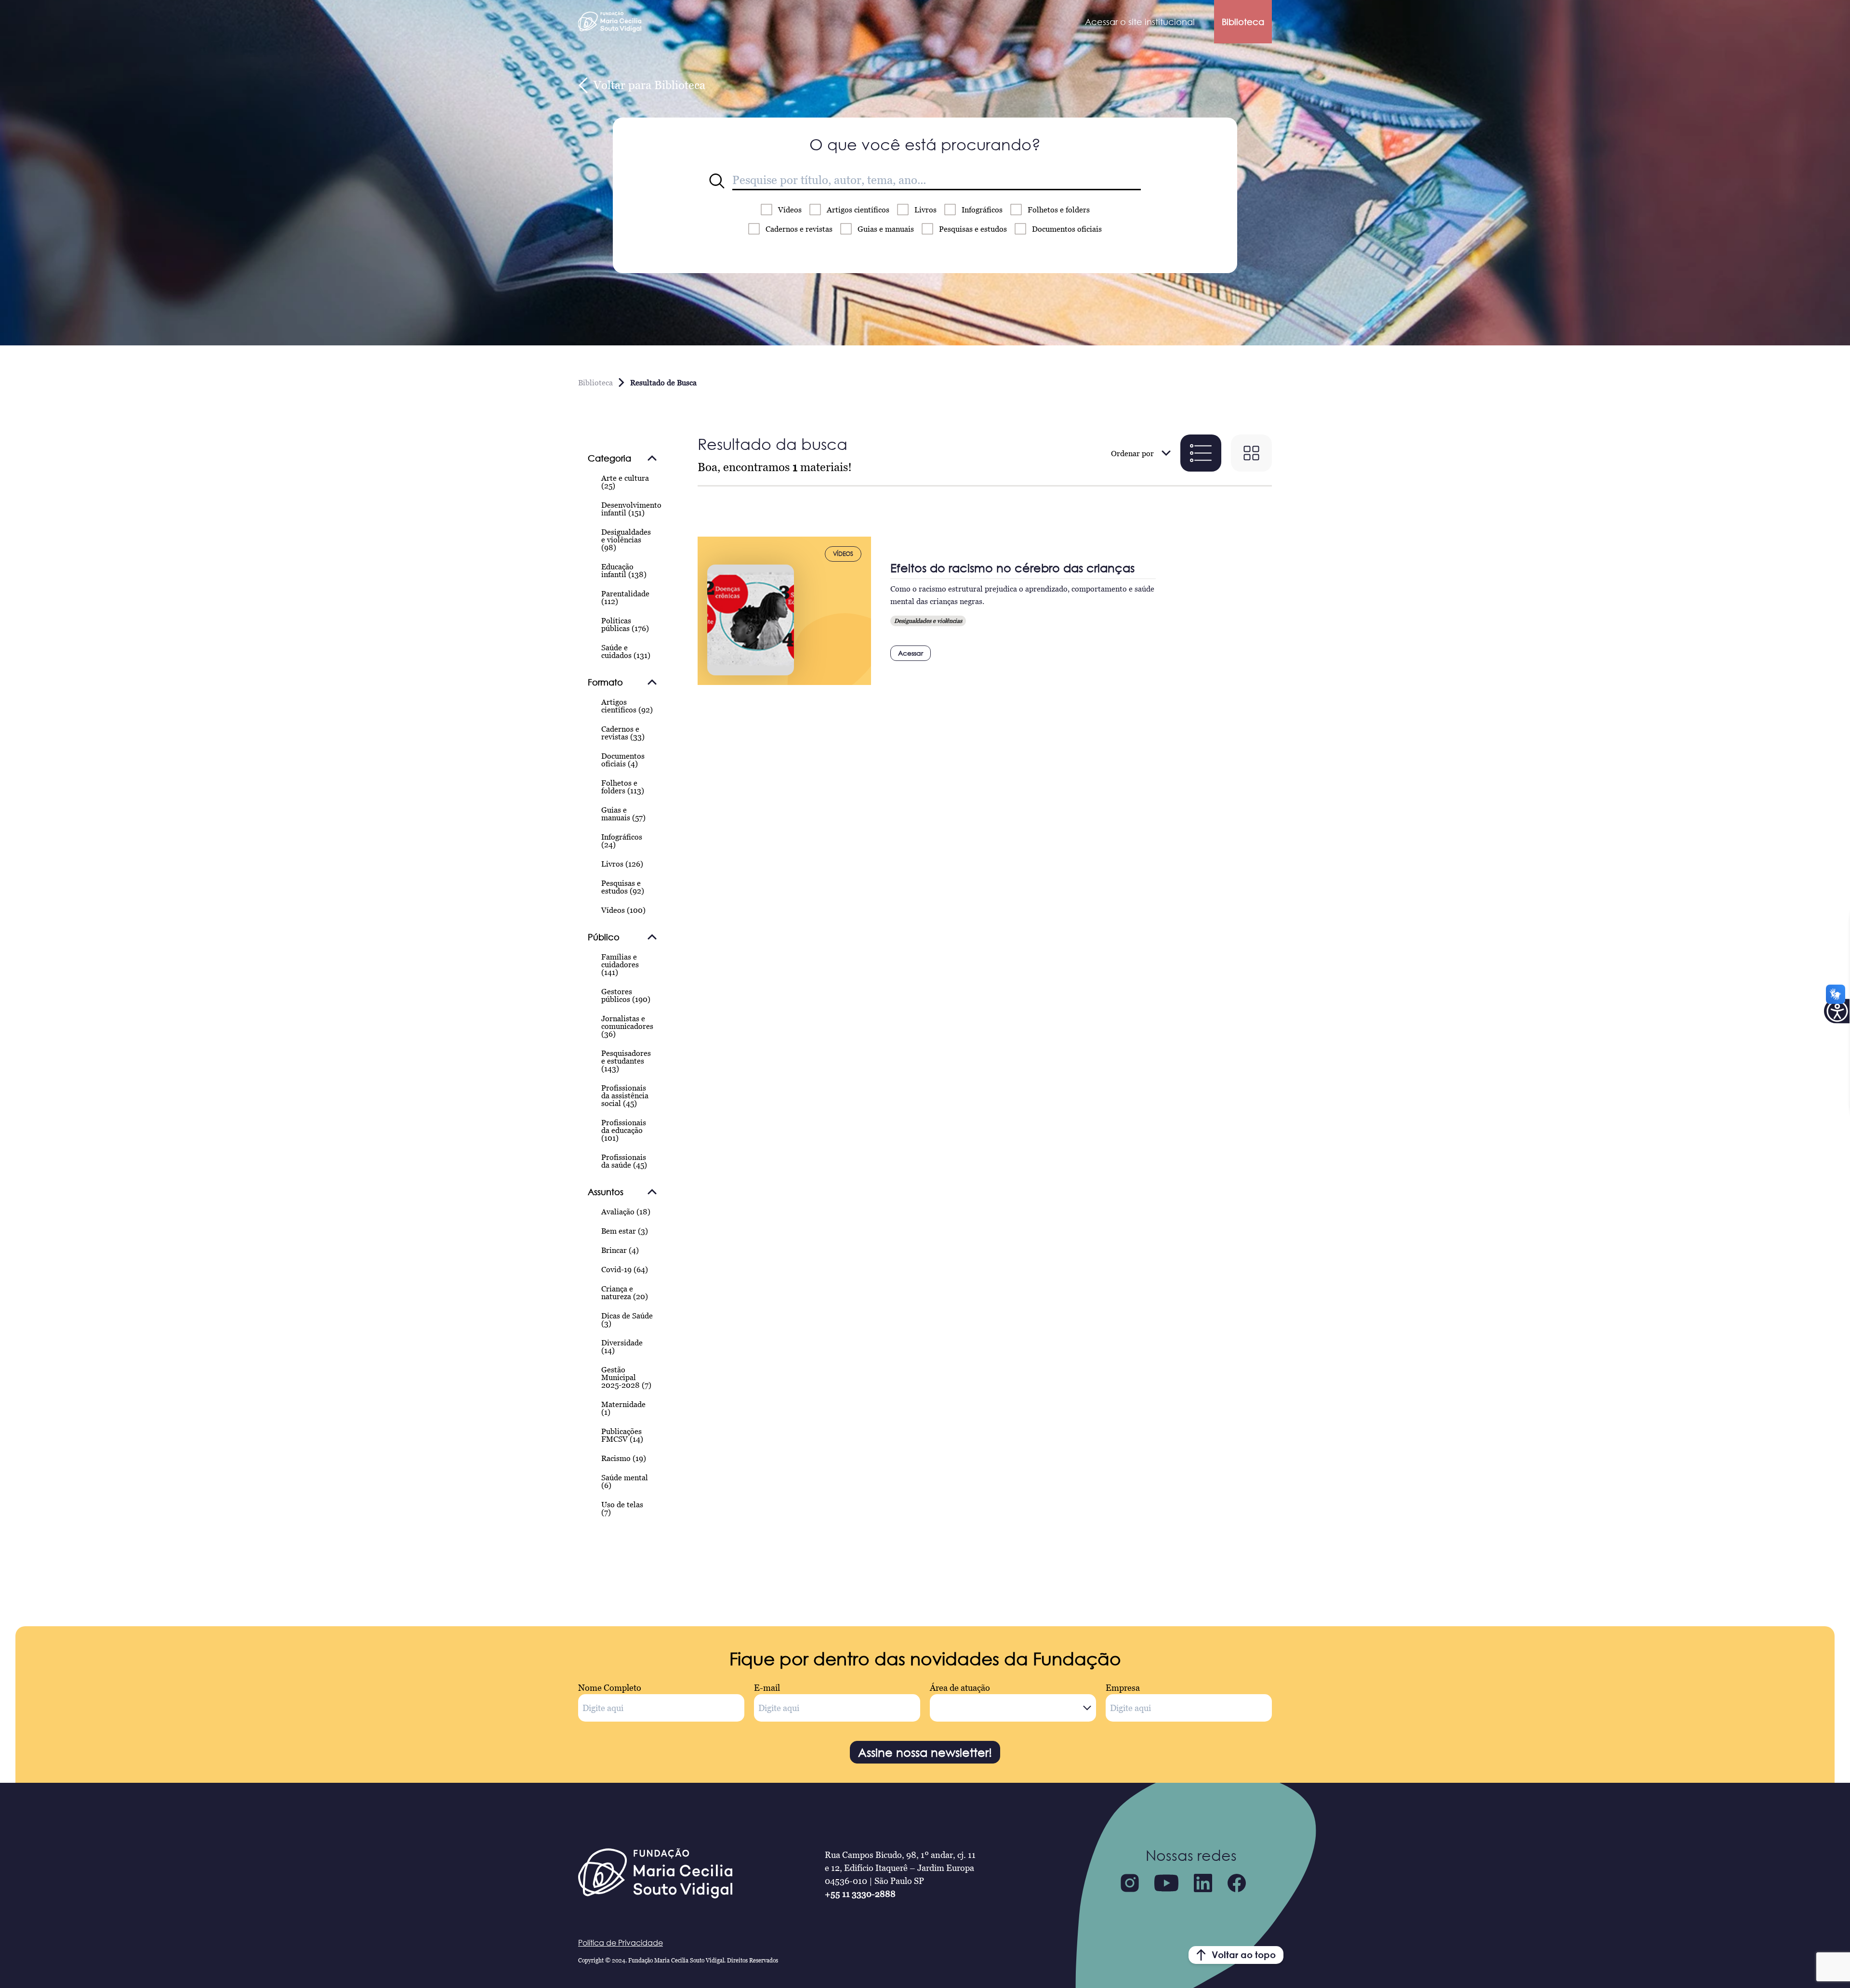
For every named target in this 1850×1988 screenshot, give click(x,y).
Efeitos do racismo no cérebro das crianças (1012, 568)
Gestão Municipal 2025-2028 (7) (626, 1377)
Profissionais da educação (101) (624, 1130)
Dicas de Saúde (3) (627, 1319)
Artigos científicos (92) (627, 706)
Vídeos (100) (623, 910)
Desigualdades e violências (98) (626, 540)
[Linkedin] (1203, 1883)
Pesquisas (973, 229)
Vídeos (790, 210)
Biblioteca (1243, 22)
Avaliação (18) (626, 1211)
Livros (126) (622, 864)
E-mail (767, 1688)
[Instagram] (1130, 1883)
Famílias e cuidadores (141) (620, 964)
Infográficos (982, 210)
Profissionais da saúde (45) (624, 1161)
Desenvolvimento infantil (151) (631, 509)
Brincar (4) (620, 1250)
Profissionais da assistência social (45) (625, 1095)
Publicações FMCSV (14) (622, 1435)
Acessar (911, 653)
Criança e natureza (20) (625, 1292)
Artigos (858, 210)
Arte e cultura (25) (625, 482)
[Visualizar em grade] (1251, 453)
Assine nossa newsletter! (925, 1752)
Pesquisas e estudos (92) (623, 887)
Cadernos (799, 229)
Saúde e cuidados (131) (626, 651)
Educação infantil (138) (624, 570)
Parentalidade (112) (625, 597)
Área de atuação (960, 1688)
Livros (925, 210)
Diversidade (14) (622, 1346)
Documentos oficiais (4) (623, 760)
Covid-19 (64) (625, 1269)
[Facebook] (1237, 1883)
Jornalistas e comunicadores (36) (627, 1026)
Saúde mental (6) (625, 1481)
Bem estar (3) (625, 1231)
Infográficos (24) (622, 841)
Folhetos (1059, 210)
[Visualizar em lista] (1201, 453)
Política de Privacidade (621, 1943)
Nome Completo (610, 1688)
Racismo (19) (624, 1458)
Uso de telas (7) (622, 1508)
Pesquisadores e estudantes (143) (626, 1061)
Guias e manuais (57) (623, 814)
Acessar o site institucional (1140, 22)
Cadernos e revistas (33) (623, 733)
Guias (886, 229)
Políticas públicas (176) (625, 624)
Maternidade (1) (623, 1408)
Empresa (1123, 1688)
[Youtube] (1166, 1883)
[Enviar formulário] (717, 181)
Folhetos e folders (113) (623, 787)
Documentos (1067, 229)
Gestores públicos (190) (626, 995)
